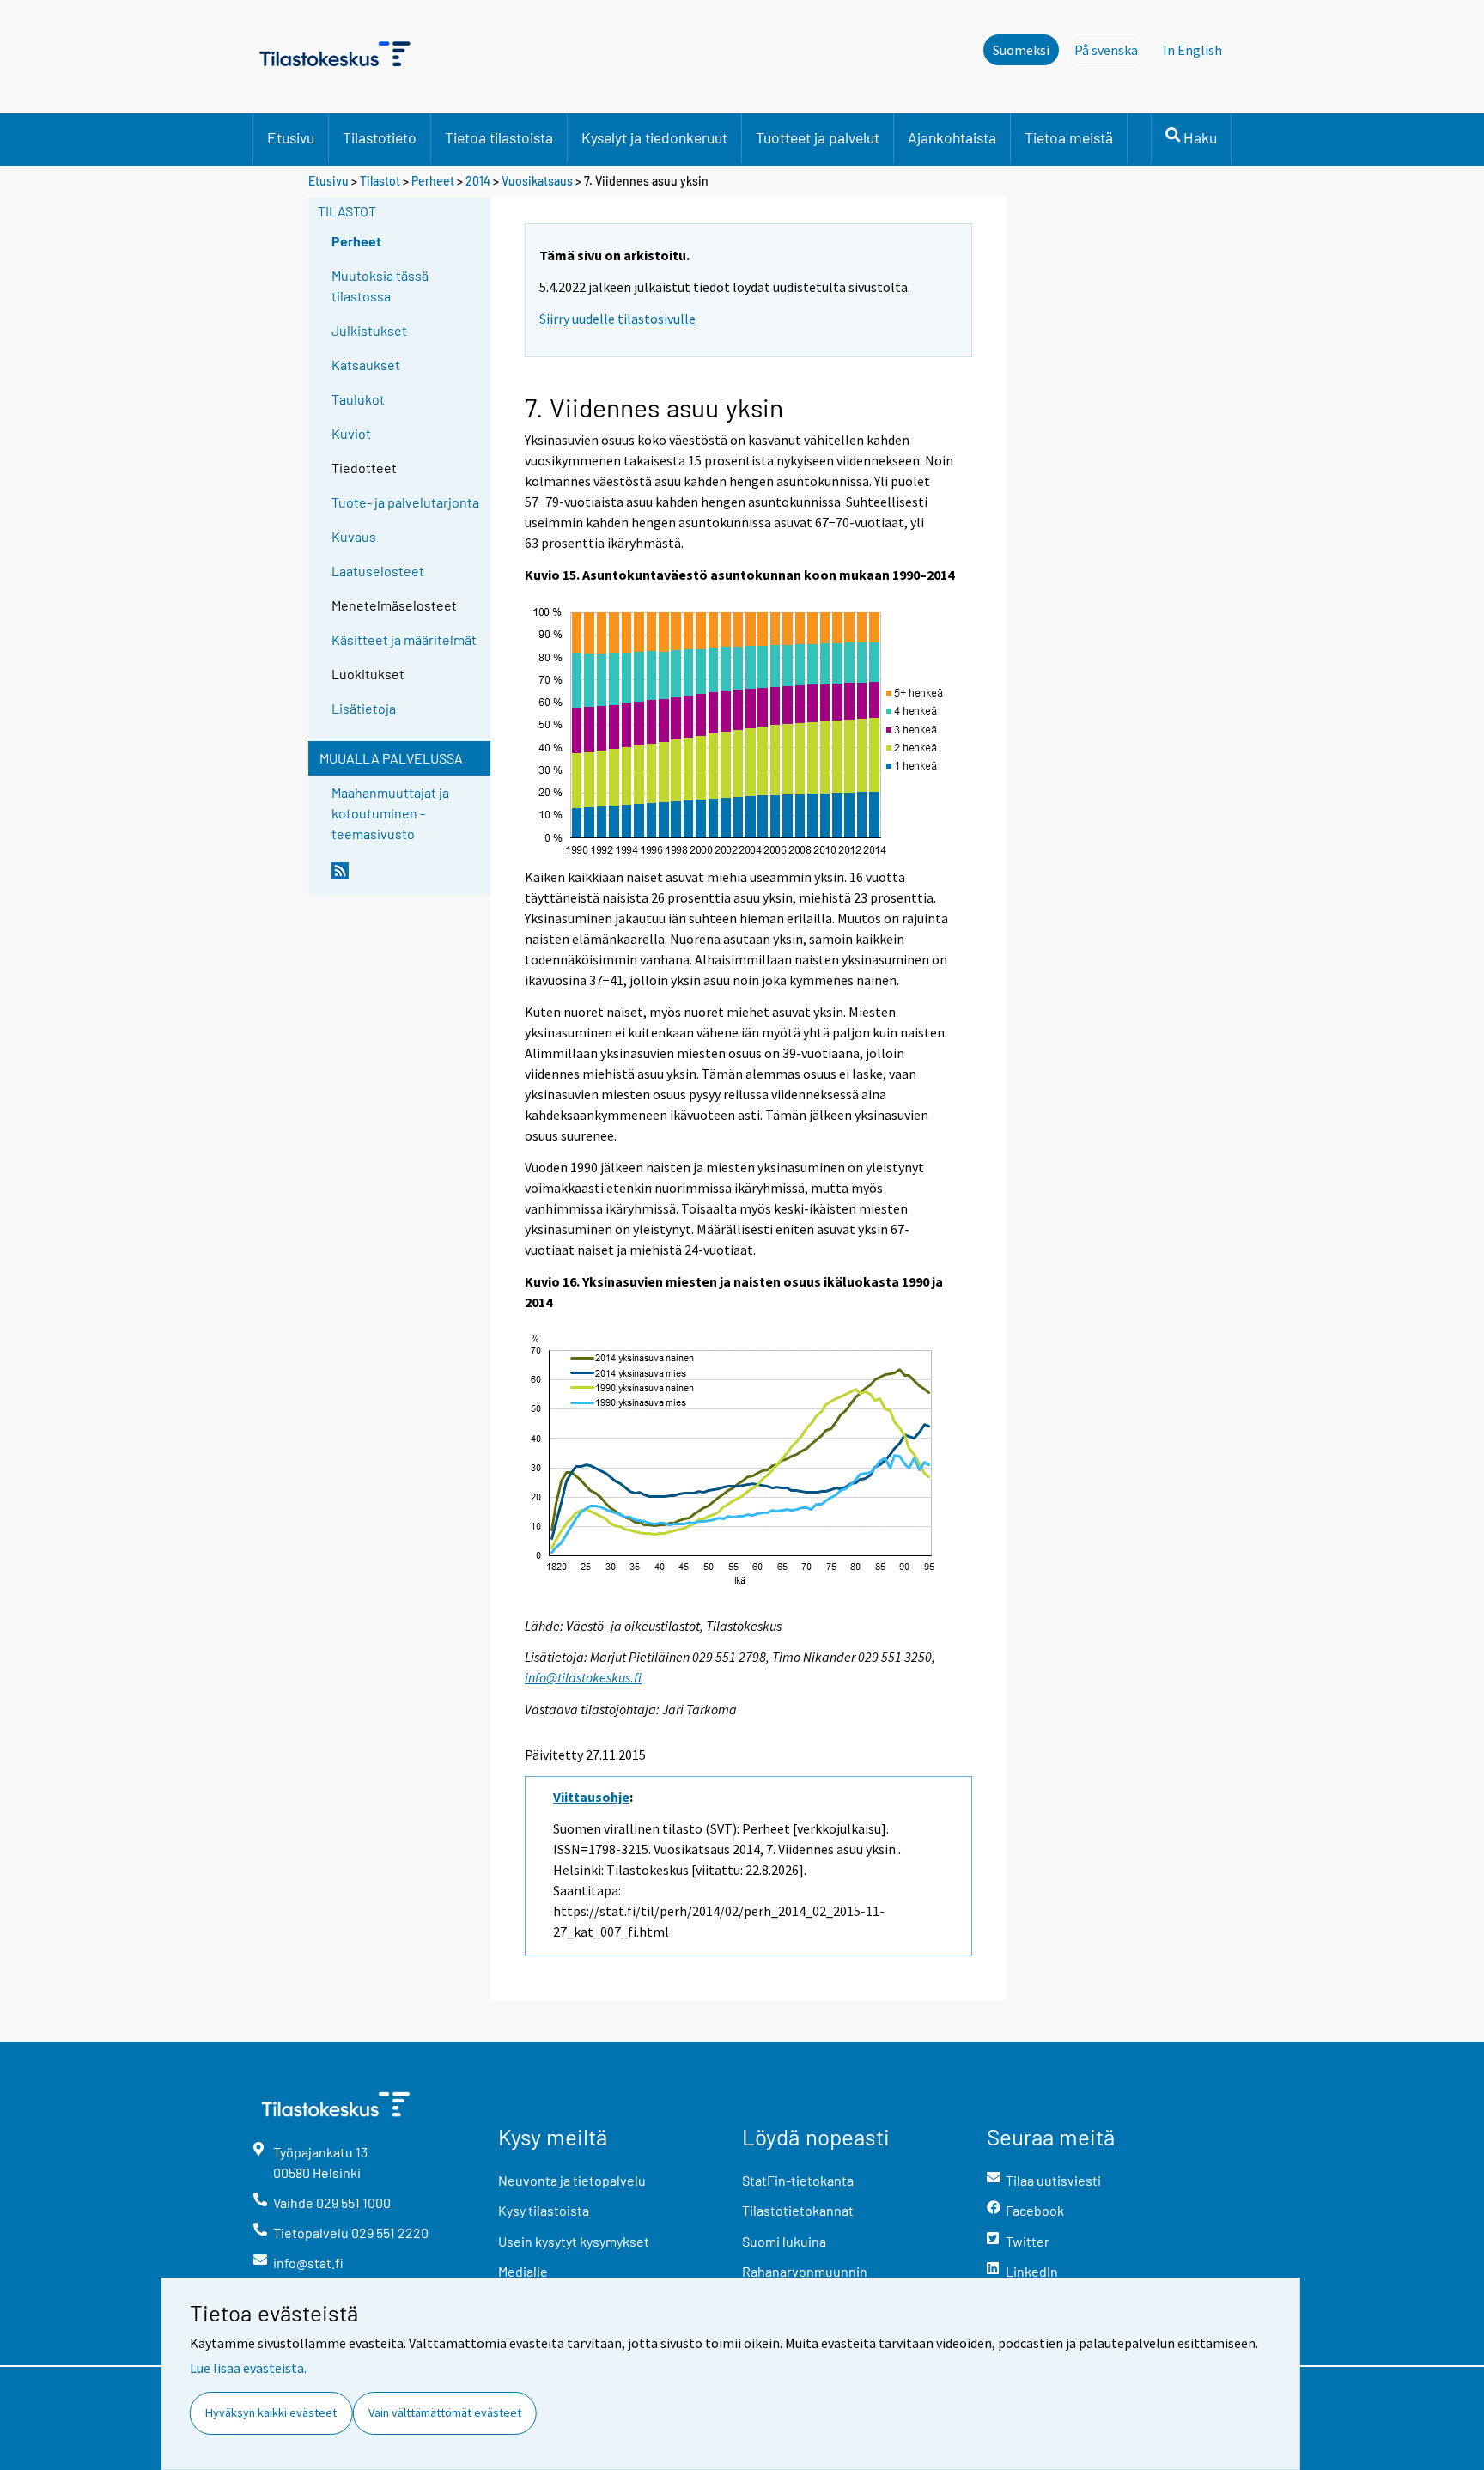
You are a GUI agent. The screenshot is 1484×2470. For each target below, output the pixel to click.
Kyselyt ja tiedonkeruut (654, 137)
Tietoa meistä (1069, 137)
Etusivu (291, 137)
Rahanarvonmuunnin (805, 2271)
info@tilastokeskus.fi (583, 1677)
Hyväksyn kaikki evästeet (271, 2412)
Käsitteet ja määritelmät (404, 639)
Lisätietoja (364, 708)
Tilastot (380, 181)
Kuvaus (354, 536)
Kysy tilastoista (544, 2210)
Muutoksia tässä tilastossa (380, 286)
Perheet (433, 181)
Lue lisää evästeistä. (248, 2368)
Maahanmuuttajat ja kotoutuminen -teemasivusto (390, 813)
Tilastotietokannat (798, 2210)
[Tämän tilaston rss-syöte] (407, 878)
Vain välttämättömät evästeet (445, 2412)
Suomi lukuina (784, 2241)
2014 (478, 181)
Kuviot (351, 433)
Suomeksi (1021, 50)
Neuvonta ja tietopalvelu (572, 2180)
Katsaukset (366, 365)
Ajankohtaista (952, 137)
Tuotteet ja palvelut (818, 137)
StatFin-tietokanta (798, 2180)
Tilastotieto (380, 137)
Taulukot (358, 399)
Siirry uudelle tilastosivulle (617, 319)
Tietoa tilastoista (499, 137)
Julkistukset (369, 330)
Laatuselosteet (378, 571)
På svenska (1111, 50)
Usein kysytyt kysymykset (574, 2241)
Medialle (523, 2271)
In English (1192, 50)
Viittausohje (591, 1797)
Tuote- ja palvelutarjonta (405, 502)
